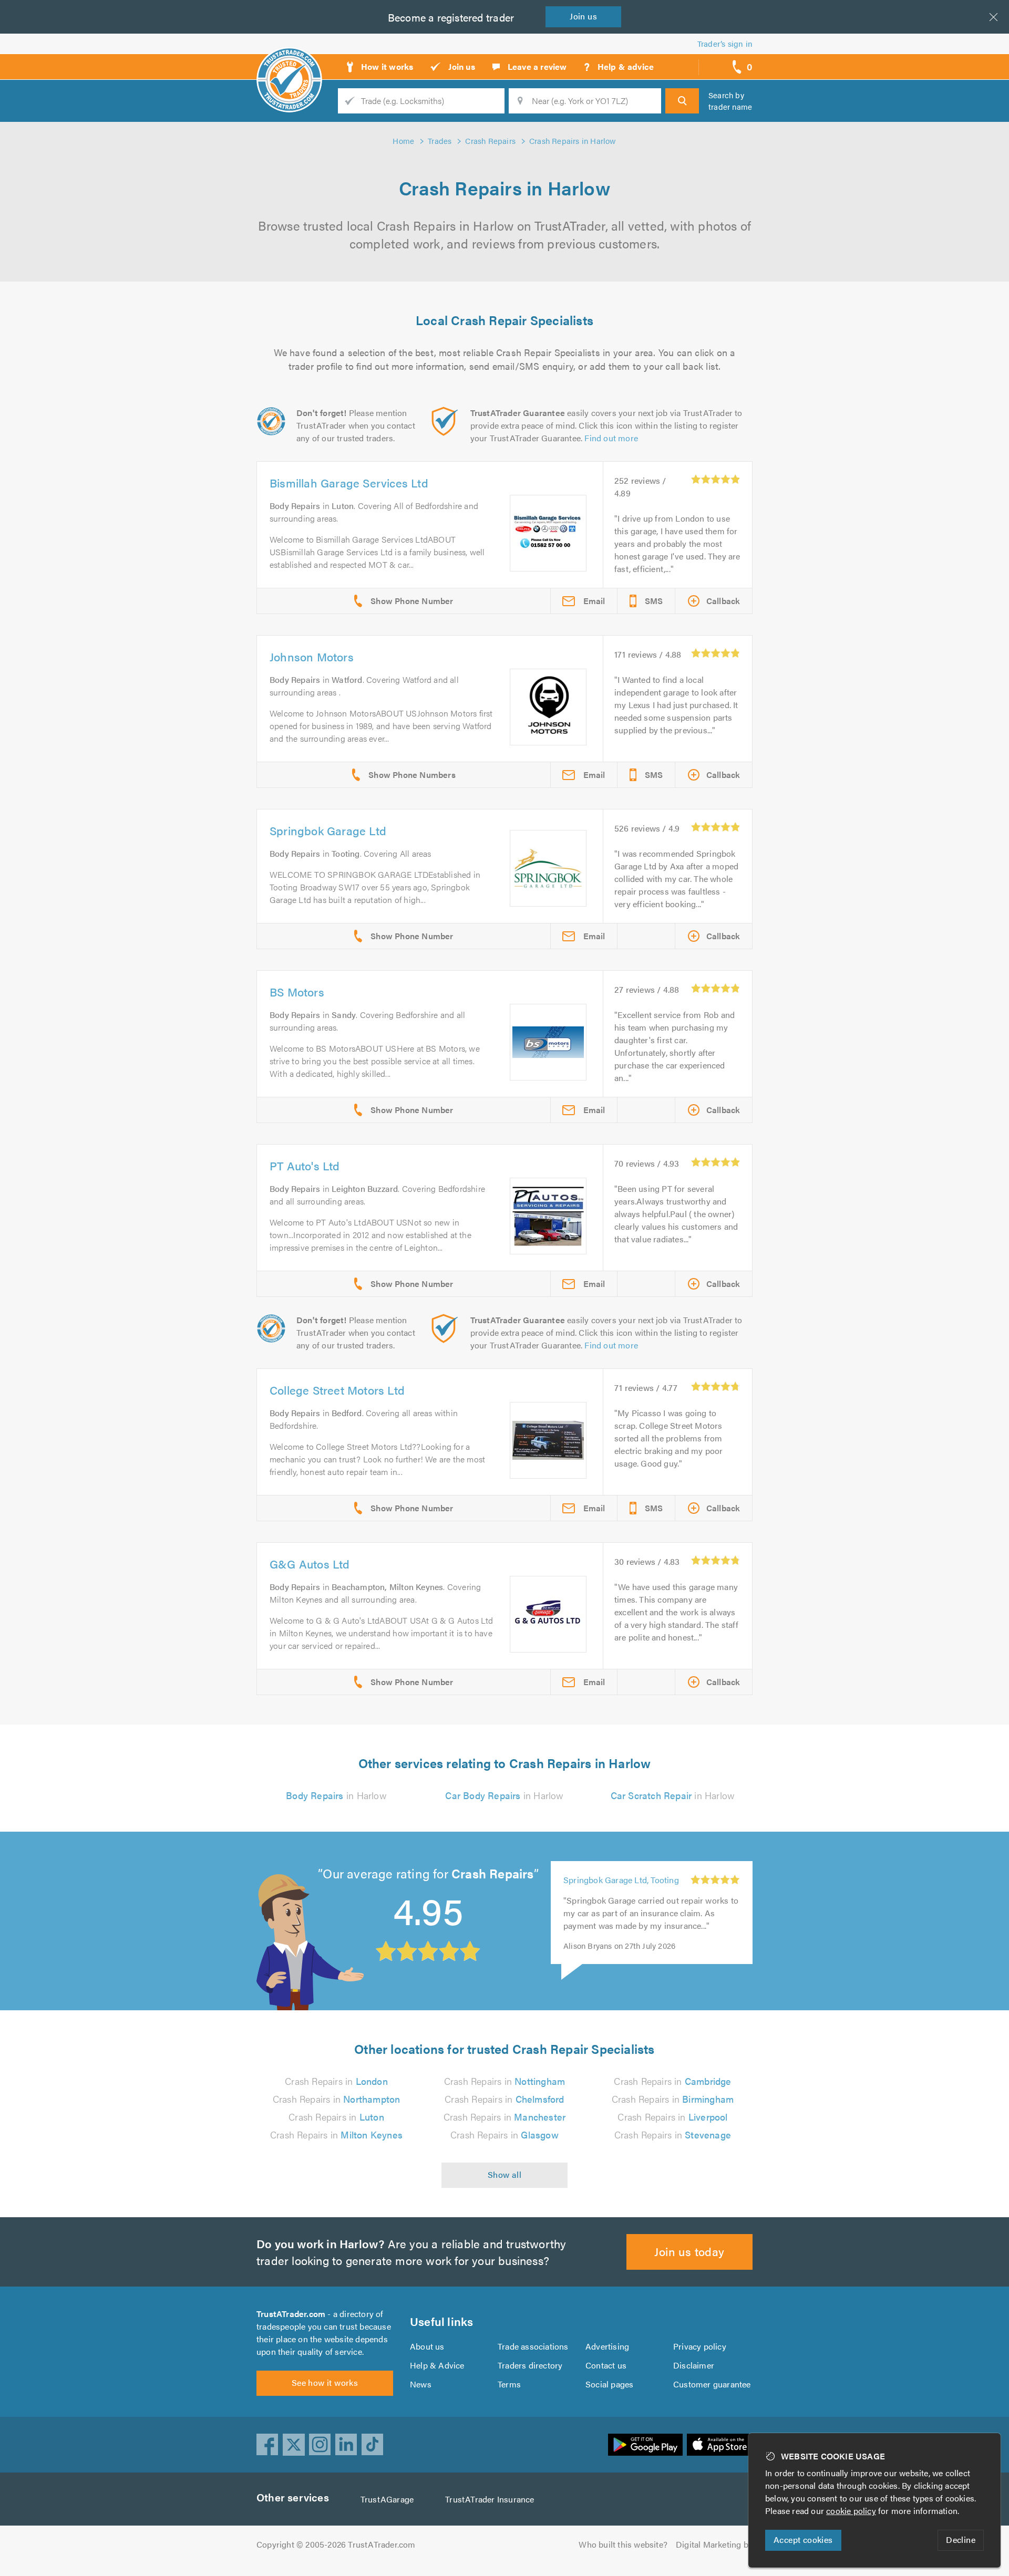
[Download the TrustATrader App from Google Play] (645, 2445)
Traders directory (530, 2365)
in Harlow (336, 1795)
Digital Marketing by (714, 2544)
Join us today (689, 2251)
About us (427, 2346)
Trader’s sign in (725, 43)
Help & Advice (437, 2365)
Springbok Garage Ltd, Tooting (621, 1891)
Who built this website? (623, 2544)
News (421, 2384)
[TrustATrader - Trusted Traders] (289, 63)
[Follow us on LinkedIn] (346, 2445)
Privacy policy (700, 2346)
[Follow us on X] (294, 2445)
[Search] (682, 101)
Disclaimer (694, 2365)
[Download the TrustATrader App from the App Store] (720, 2445)
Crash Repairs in (336, 2081)
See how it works (325, 2382)
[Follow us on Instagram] (320, 2445)
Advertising (607, 2346)
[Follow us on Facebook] (267, 2445)
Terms (509, 2384)
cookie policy (851, 2511)
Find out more (611, 438)
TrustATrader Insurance (490, 2499)
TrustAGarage (387, 2499)
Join (583, 16)
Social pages (609, 2384)
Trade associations (533, 2346)
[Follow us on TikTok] (373, 2445)
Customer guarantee (712, 2384)
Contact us (606, 2365)
